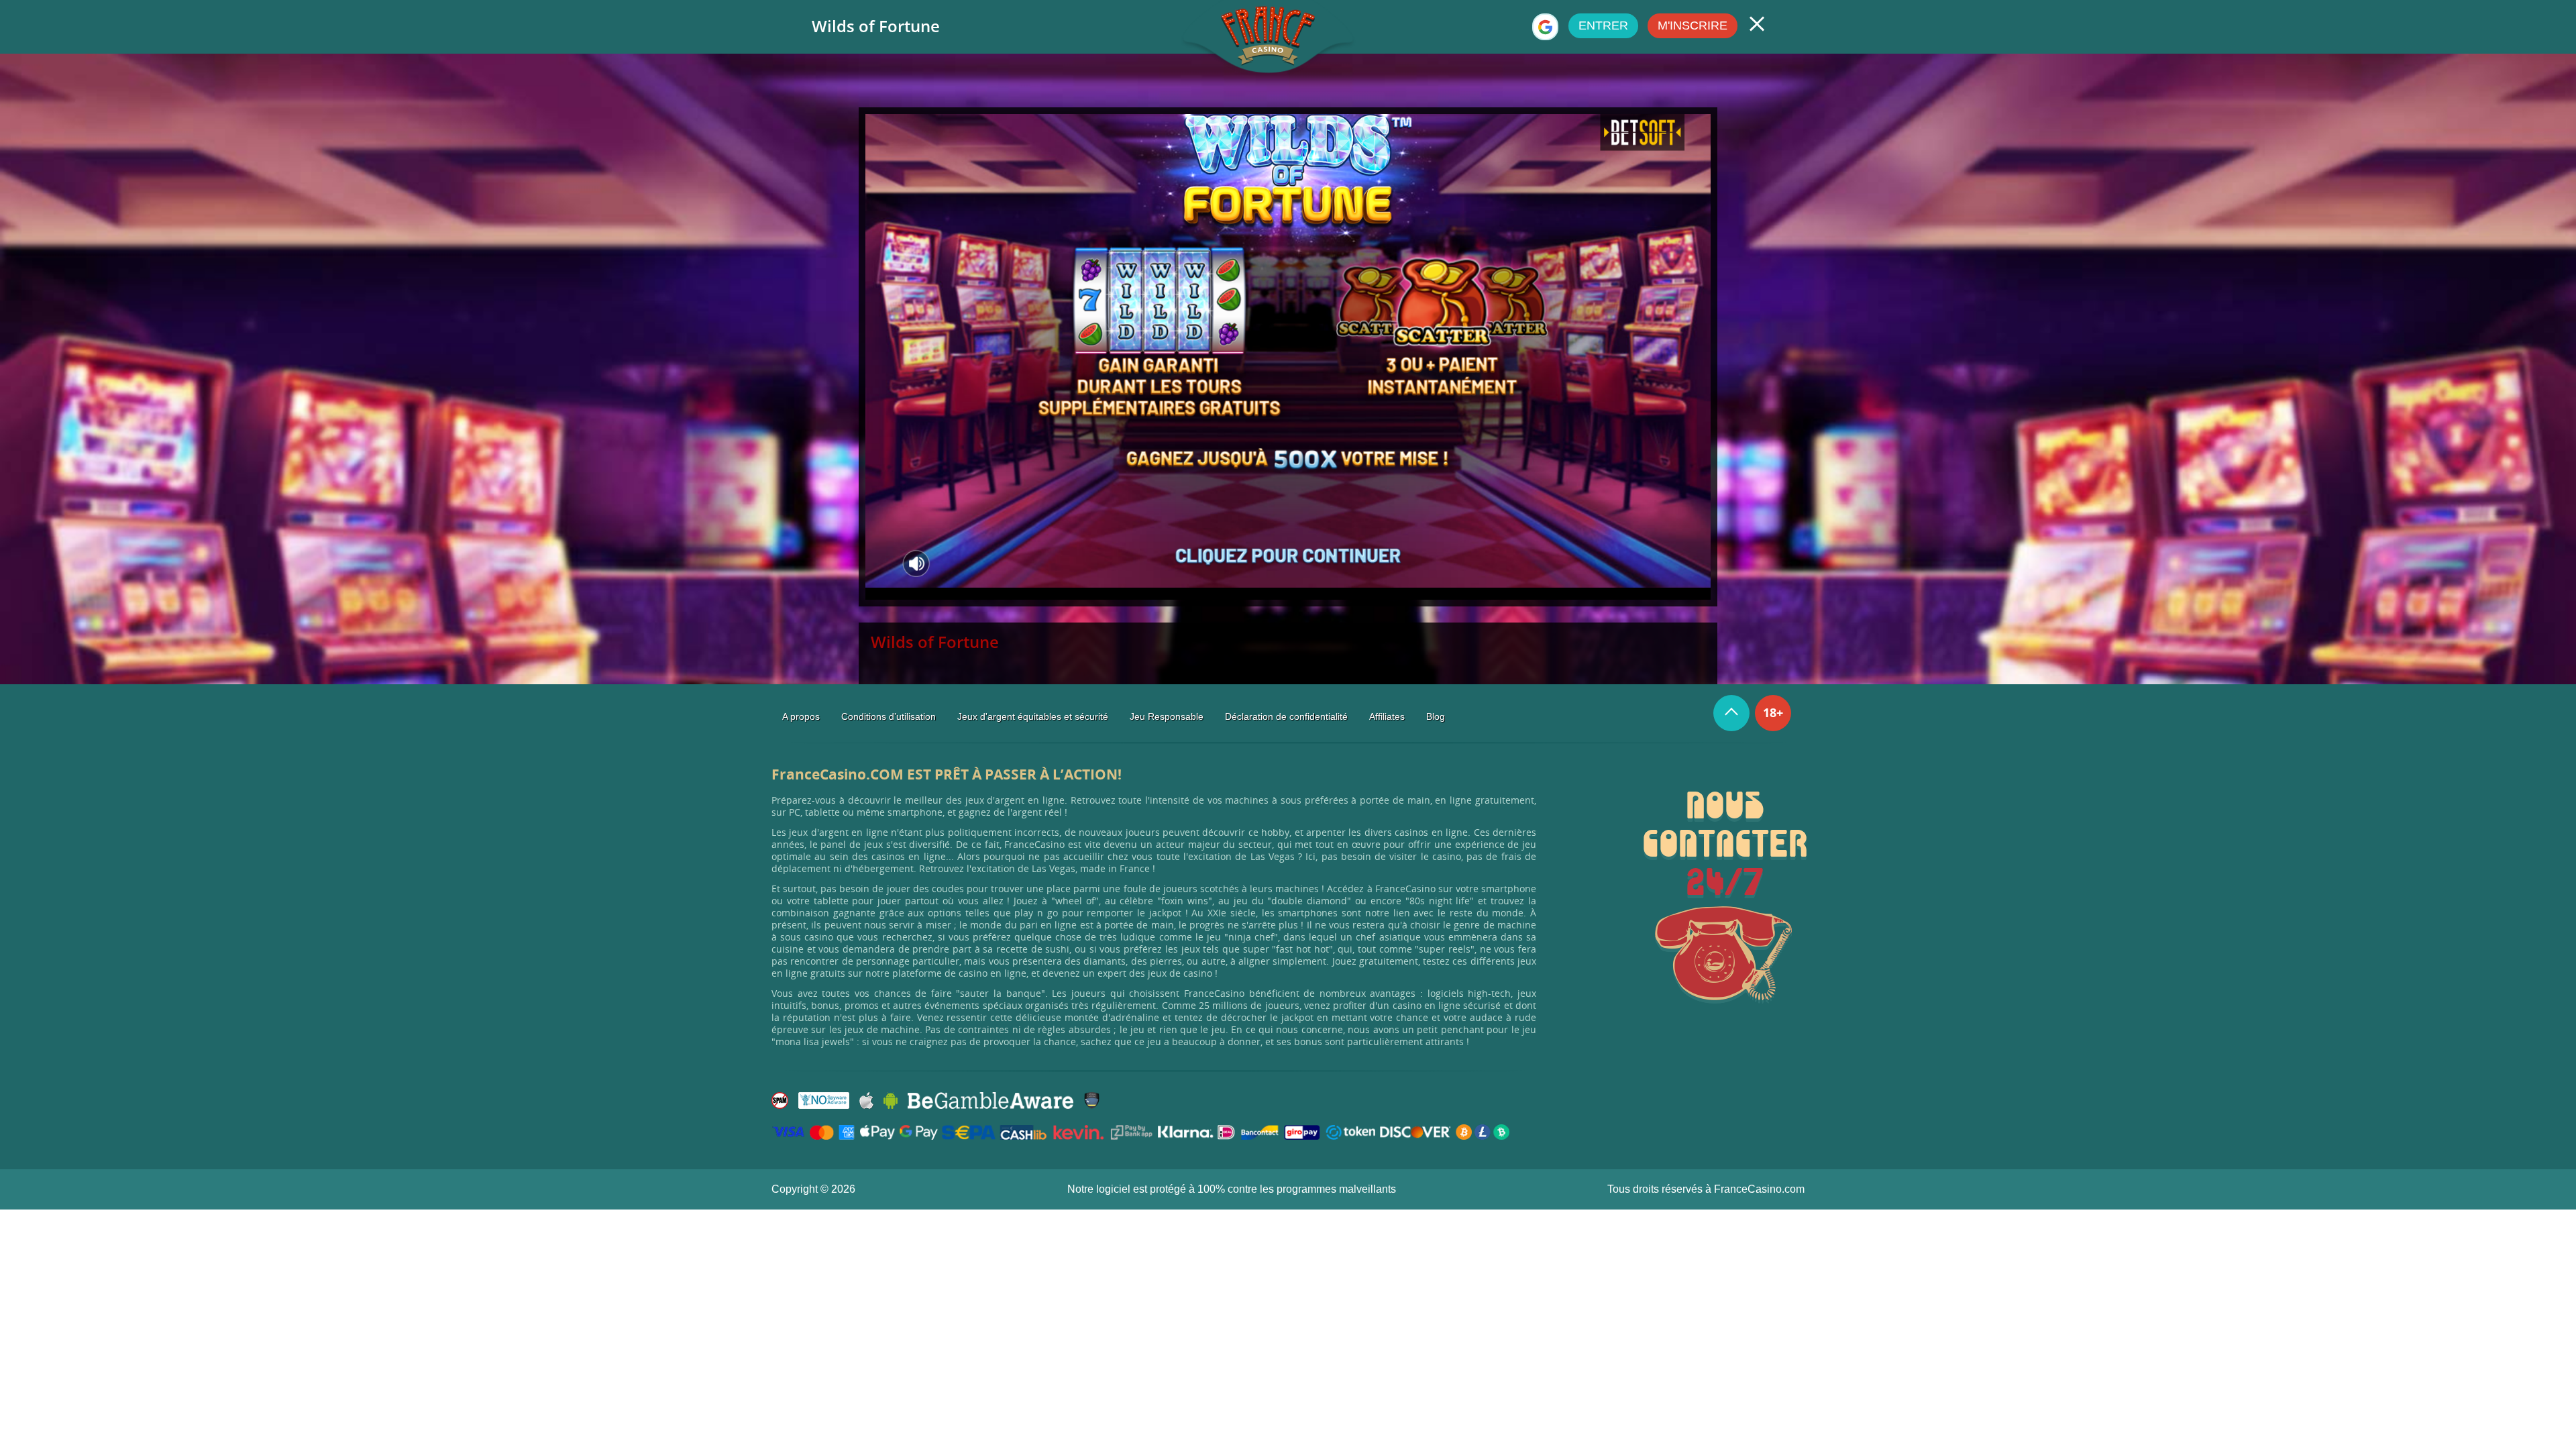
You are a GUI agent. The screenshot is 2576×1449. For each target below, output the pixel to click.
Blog (1436, 716)
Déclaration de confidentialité (1286, 716)
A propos (801, 716)
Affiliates (1387, 716)
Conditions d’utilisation (889, 716)
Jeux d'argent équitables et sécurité (1033, 716)
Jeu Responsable (1167, 716)
